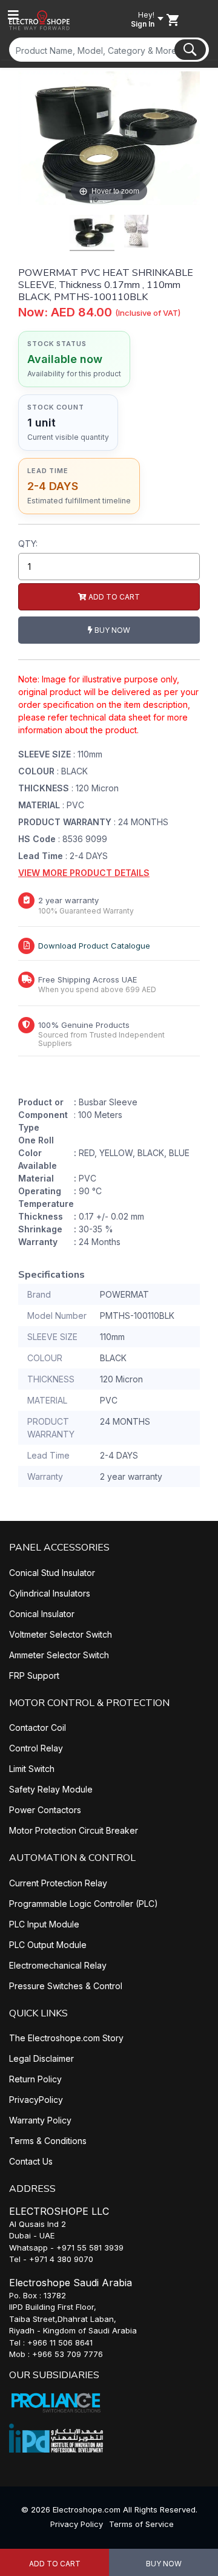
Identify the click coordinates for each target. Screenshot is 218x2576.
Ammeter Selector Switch (59, 1655)
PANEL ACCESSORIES (59, 1548)
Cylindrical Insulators (50, 1593)
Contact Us (31, 2161)
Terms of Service (141, 2524)
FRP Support (34, 1675)
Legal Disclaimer (41, 2058)
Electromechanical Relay (58, 1965)
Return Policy (35, 2079)
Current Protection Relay (58, 1883)
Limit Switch (32, 1769)
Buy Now (164, 2564)
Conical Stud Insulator (52, 1573)
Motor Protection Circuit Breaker (74, 1830)
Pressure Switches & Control (66, 1986)
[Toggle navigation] (13, 15)
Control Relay (36, 1748)
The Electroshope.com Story (66, 2038)
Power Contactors (45, 1810)
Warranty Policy (40, 2120)
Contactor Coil (38, 1728)
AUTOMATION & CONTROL (72, 1858)
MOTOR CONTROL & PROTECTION (89, 1703)
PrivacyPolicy (36, 2100)
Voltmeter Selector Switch (61, 1634)
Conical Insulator (42, 1614)
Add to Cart (55, 2564)
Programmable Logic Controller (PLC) (84, 1904)
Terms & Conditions (48, 2141)
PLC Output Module (48, 1945)
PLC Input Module (44, 1924)
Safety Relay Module (51, 1789)
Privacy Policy (77, 2524)
